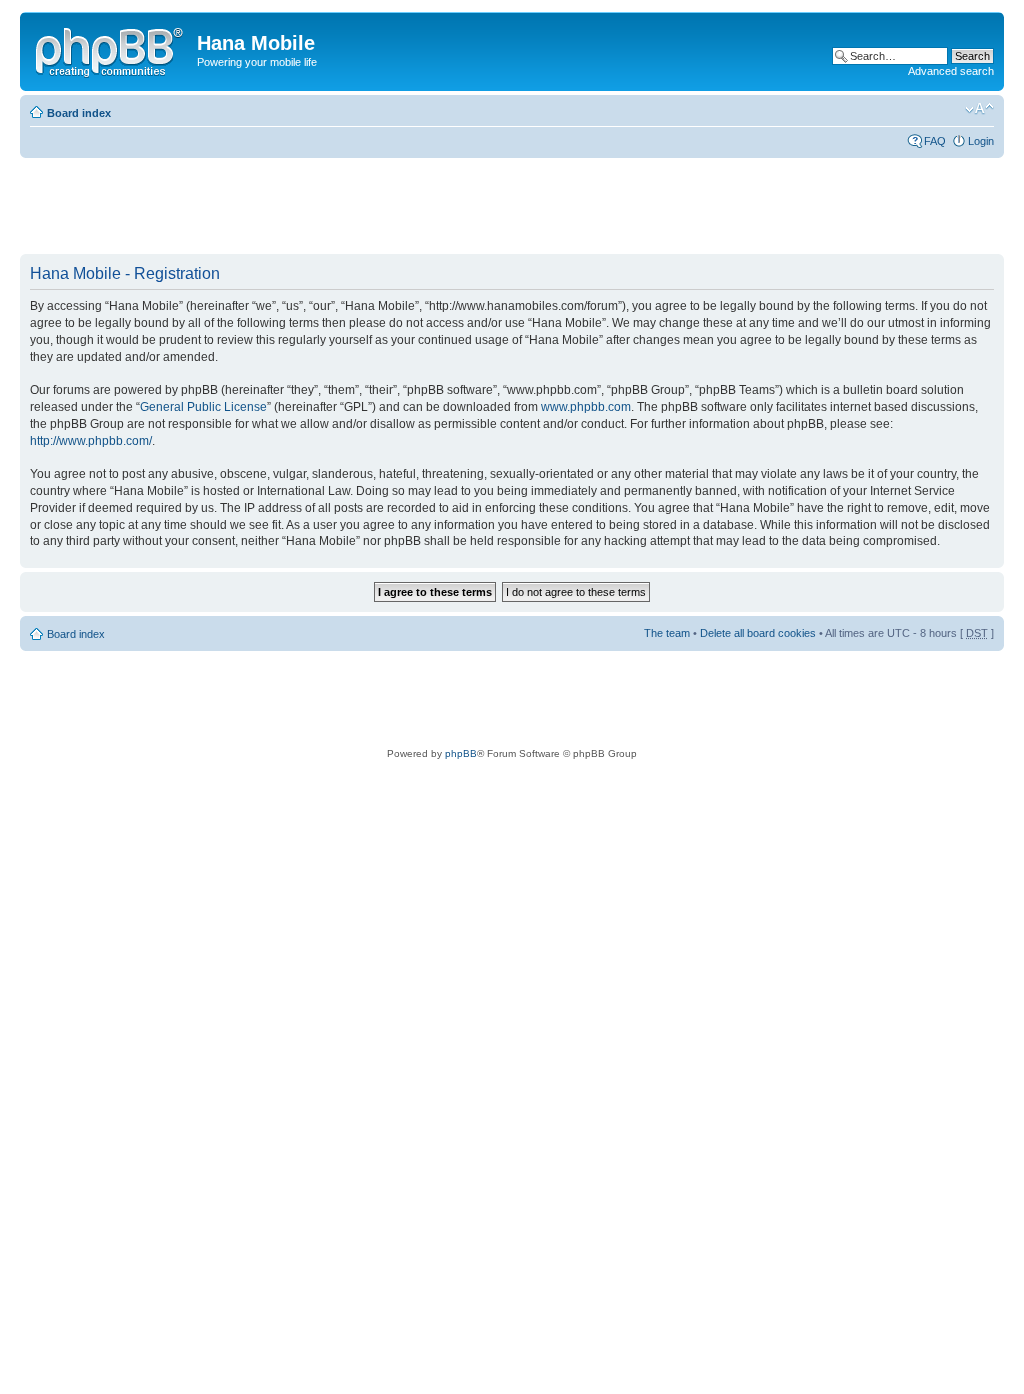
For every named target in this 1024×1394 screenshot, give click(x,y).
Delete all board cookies (758, 633)
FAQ (935, 141)
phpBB (461, 753)
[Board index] (111, 49)
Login (981, 141)
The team (667, 633)
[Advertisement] (384, 207)
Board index (79, 113)
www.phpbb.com (586, 407)
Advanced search (951, 71)
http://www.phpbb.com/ (91, 441)
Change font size (979, 109)
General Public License (203, 407)
